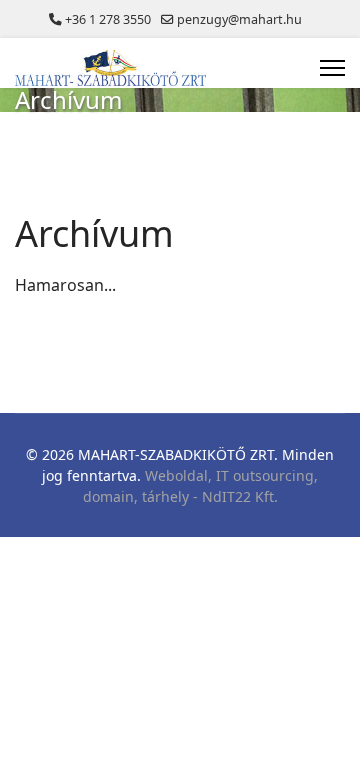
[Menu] (332, 68)
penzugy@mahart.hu (239, 19)
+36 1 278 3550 (108, 19)
